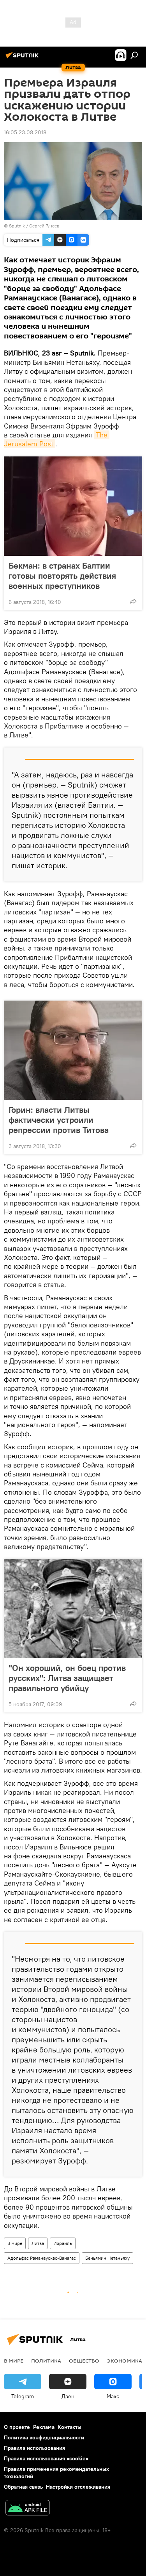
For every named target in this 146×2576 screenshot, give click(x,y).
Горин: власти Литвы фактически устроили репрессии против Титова (59, 1120)
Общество (84, 2361)
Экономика (125, 2361)
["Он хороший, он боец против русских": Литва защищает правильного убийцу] (73, 1608)
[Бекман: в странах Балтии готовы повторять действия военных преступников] (73, 506)
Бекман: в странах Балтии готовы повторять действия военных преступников (62, 576)
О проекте (17, 2427)
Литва (38, 2243)
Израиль (63, 2243)
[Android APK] (28, 2509)
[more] (133, 601)
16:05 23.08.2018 (25, 132)
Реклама (44, 2427)
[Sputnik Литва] (23, 58)
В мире (15, 2243)
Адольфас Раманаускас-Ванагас (42, 2258)
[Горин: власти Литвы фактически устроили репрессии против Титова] (73, 1050)
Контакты (69, 2427)
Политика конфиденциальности (44, 2437)
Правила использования (34, 2448)
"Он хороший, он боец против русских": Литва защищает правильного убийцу (67, 1678)
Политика (46, 2361)
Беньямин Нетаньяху (107, 2258)
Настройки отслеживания (78, 2487)
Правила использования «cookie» (46, 2458)
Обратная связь (23, 2487)
